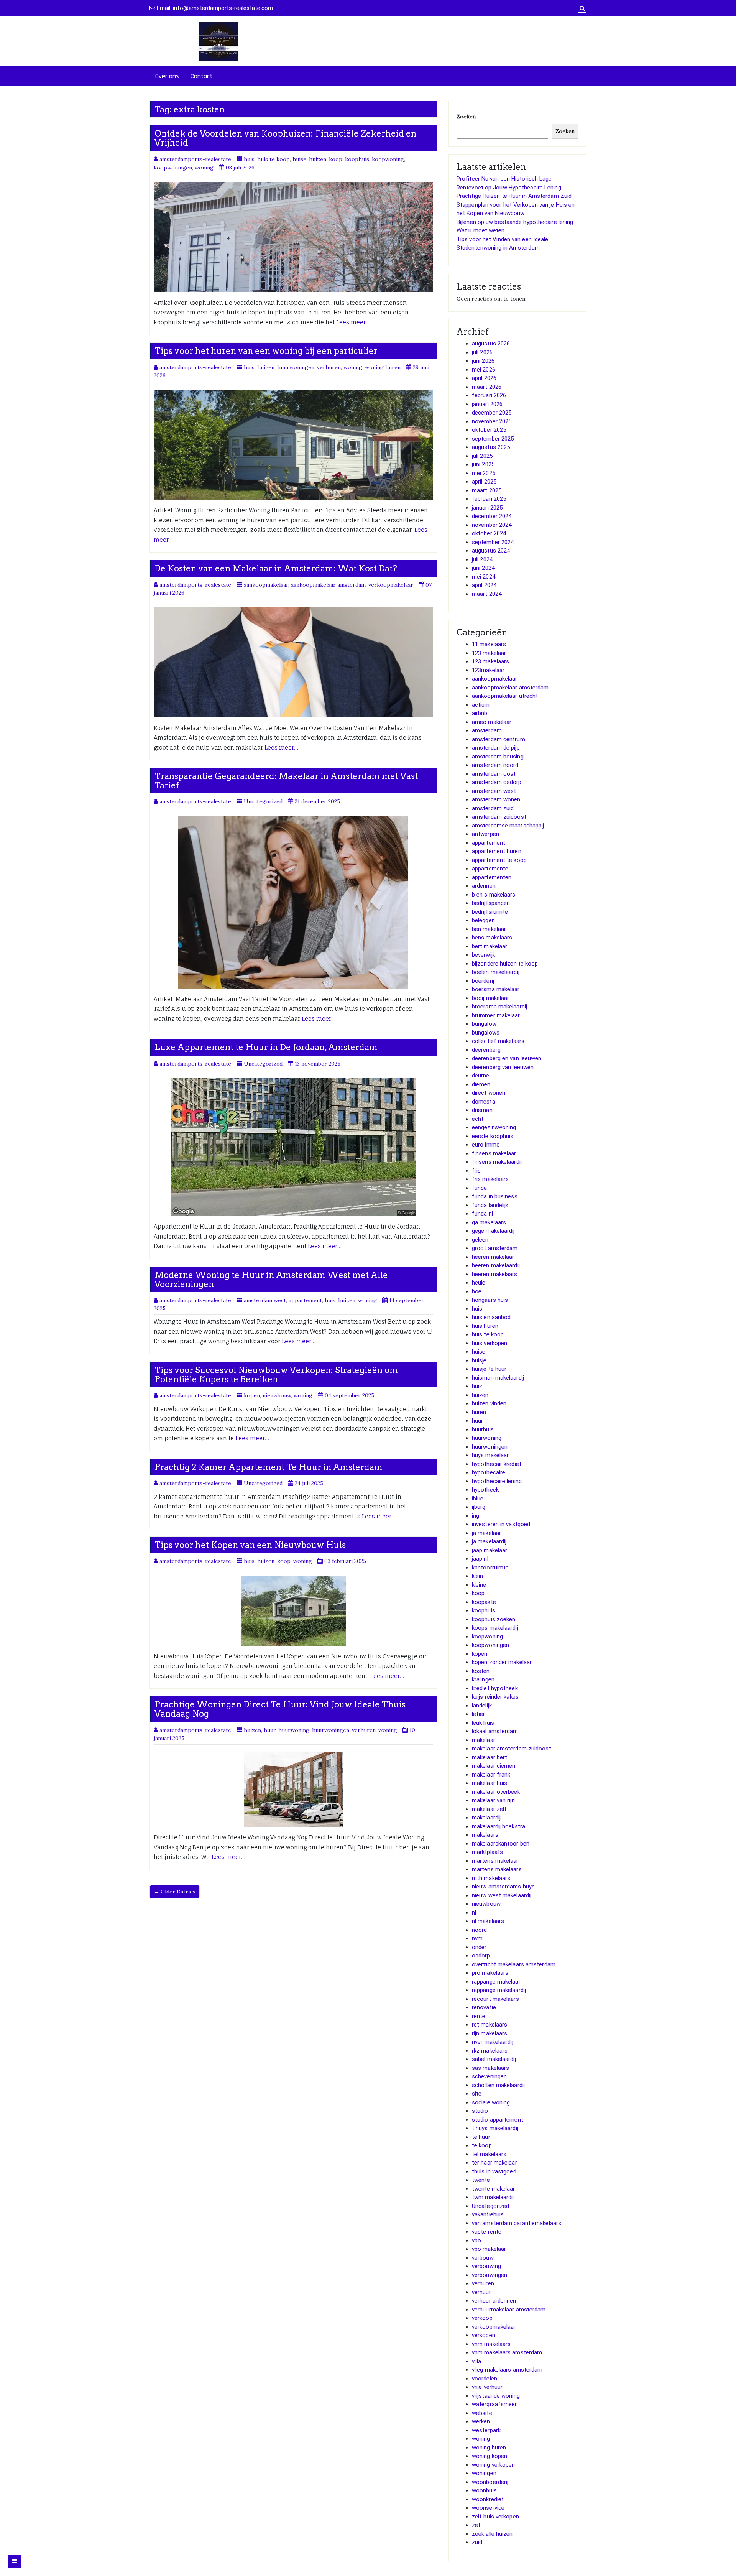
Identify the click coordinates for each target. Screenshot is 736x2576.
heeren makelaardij (496, 1265)
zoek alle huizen (492, 2534)
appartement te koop (499, 860)
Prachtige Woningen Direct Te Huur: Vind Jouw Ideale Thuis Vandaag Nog (280, 1709)
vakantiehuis (488, 2214)
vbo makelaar (489, 2249)
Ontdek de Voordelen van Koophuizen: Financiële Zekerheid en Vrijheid (285, 138)
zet (476, 2525)
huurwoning (294, 1730)
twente (481, 2180)
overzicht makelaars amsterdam (514, 1964)
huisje (479, 1360)
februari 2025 (489, 499)
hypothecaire (489, 1472)
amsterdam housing (498, 757)
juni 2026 (483, 361)
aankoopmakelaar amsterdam (328, 585)
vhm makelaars (491, 2344)
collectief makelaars (498, 1041)
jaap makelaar (490, 1550)
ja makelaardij (489, 1541)
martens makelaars (497, 1869)
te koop (482, 2145)
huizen (318, 159)
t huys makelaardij (495, 2128)
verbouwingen (490, 2275)
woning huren (383, 367)
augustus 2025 (491, 447)
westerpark (486, 2430)
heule (479, 1283)
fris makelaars (490, 1179)
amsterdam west (265, 1300)
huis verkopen (490, 1343)
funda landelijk (490, 1205)
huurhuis (483, 1429)
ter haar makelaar (495, 2163)
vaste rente (487, 2232)
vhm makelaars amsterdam (507, 2352)
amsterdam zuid (493, 808)
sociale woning (491, 2102)
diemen (481, 1084)
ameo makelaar (492, 722)
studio (480, 2111)
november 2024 (492, 525)
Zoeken (466, 117)
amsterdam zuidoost (499, 817)
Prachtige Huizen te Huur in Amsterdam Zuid (514, 196)
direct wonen (489, 1093)
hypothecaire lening (497, 1481)
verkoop (482, 2318)
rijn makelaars (490, 2033)
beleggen (483, 920)
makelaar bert (490, 1757)
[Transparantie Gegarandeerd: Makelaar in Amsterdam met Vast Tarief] (293, 902)
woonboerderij (490, 2482)
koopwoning (388, 159)
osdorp (481, 1956)
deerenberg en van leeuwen (507, 1058)
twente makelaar (494, 2189)
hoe (477, 1291)
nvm (477, 1938)
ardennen (484, 886)
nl (474, 1913)
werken (481, 2421)
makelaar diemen (494, 1766)
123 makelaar (489, 653)
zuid (477, 2542)
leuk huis (483, 1723)
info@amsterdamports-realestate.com (223, 8)
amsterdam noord (495, 765)
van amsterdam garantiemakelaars (517, 2223)
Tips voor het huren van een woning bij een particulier (266, 351)
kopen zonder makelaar (502, 1662)
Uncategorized (263, 801)
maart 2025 (487, 490)
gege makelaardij (493, 1231)
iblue (478, 1499)
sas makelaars (490, 2068)
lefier (479, 1714)
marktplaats (487, 1852)
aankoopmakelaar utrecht (505, 696)
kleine (479, 1585)
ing (476, 1516)
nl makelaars (488, 1921)
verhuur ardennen (494, 2301)
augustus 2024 (491, 551)
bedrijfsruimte (490, 912)
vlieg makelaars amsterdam (507, 2370)
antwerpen (485, 834)
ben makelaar (489, 929)
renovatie (484, 2007)
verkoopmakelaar (391, 585)
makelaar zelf (489, 1809)
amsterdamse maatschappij (508, 826)
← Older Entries (175, 1892)
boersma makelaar (496, 989)
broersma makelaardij (499, 1007)
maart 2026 (487, 387)
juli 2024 (482, 559)
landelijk (482, 1706)
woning (204, 168)
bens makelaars (492, 938)
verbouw (483, 2258)
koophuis (357, 159)
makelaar (484, 1740)
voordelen (485, 2379)
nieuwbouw (277, 1395)
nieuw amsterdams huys (503, 1887)
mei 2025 (484, 473)
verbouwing (486, 2266)
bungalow (484, 1024)
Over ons (167, 76)
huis (249, 159)
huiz (477, 1386)
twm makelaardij (493, 2197)
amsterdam (487, 730)
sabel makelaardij (494, 2059)
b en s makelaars (494, 895)
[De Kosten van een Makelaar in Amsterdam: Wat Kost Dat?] (293, 662)
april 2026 (484, 378)
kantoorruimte (490, 1568)
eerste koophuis (493, 1136)
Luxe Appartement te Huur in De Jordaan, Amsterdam (266, 1047)
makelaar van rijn (493, 1800)
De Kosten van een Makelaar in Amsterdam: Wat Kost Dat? (276, 568)
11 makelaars (489, 644)
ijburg (479, 1507)
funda (480, 1188)
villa (477, 2361)
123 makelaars (490, 661)
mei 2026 (484, 370)
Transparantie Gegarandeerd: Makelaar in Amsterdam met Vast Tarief (286, 781)
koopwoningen (173, 168)
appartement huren (497, 851)
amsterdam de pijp (496, 748)
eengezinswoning (494, 1127)
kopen (252, 1395)
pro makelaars (490, 1973)
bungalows (486, 1033)
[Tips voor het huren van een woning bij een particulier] (293, 445)
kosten (481, 1671)
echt (478, 1119)
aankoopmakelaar (266, 585)
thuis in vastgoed (494, 2171)
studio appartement (498, 2120)
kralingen (483, 1679)
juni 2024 (483, 568)
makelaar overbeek (496, 1792)
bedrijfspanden (491, 903)
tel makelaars (489, 2154)
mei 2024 (484, 577)
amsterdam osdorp (497, 782)
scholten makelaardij (498, 2085)
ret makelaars (490, 2025)
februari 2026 (489, 395)
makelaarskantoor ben (501, 1844)
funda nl (482, 1214)
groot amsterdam (495, 1248)
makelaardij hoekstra (499, 1826)
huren (479, 1412)
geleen (480, 1240)
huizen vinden (489, 1403)
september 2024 (493, 542)
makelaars (485, 1835)
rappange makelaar (496, 1982)
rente (479, 2016)
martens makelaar (495, 1861)
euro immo (486, 1145)
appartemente (490, 869)
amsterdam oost (494, 774)
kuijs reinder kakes (495, 1697)
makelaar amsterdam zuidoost (512, 1749)
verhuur (481, 2292)
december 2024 (492, 516)
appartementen (492, 877)
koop (336, 159)
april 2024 (484, 585)
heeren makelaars (495, 1274)
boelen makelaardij (496, 972)
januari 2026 (487, 404)
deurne (481, 1076)
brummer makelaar (496, 1015)
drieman (482, 1110)
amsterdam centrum (499, 739)
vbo (476, 2240)
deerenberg (486, 1050)
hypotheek (485, 1490)
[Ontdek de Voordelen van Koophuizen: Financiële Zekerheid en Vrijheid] (293, 237)
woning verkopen (494, 2465)
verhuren (329, 367)
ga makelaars (489, 1222)
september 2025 (493, 439)
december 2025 (492, 413)
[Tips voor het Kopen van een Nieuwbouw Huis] (293, 1611)
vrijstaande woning (496, 2396)
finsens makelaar (494, 1153)
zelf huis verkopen (495, 2517)
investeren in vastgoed (501, 1524)
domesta (484, 1102)
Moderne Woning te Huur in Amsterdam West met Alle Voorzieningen (271, 1280)
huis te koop (274, 159)
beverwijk (484, 955)
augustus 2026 (491, 344)
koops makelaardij (495, 1628)
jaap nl (480, 1559)
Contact (201, 76)
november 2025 (492, 421)
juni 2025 (483, 464)
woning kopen (490, 2456)
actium (481, 705)
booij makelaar (490, 998)
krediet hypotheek (495, 1688)
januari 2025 (487, 508)
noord (480, 1930)
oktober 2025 (489, 430)
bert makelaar (490, 946)
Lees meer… (353, 322)
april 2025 (484, 482)
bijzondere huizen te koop (505, 964)
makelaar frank (491, 1775)
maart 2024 (487, 594)
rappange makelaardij (499, 1990)
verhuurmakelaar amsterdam (509, 2310)
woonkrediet (488, 2499)
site (477, 2094)
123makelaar (488, 670)
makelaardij (486, 1818)
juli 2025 (482, 456)
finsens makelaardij (497, 1162)
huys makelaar (490, 1455)
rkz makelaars (490, 2051)
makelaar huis (490, 1783)
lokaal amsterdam (495, 1731)
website (482, 2413)
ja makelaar (486, 1533)
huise (299, 159)
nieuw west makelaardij (502, 1895)
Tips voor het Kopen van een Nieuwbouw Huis (250, 1545)
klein (478, 1576)
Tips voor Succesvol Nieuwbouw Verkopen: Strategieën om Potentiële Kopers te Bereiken (276, 1375)
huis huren (485, 1326)
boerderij (483, 981)
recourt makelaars (495, 1999)
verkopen (484, 2335)
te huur (481, 2137)
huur (270, 1730)
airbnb (480, 713)
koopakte (484, 1602)
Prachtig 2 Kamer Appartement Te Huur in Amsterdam (269, 1467)
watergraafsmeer (495, 2404)
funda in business (495, 1196)
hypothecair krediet (497, 1464)
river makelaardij (493, 2042)
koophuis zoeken (494, 1619)
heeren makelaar (493, 1257)
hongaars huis (490, 1300)
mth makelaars (491, 1878)
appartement (305, 1300)
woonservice (488, 2508)
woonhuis (484, 2490)
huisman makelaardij (498, 1378)
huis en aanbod (491, 1317)
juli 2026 (482, 352)
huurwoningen (296, 367)
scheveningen (489, 2076)
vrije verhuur (487, 2387)
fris (476, 1171)
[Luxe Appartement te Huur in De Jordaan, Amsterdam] (293, 1147)
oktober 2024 (489, 533)
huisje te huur (489, 1369)
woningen (484, 2473)
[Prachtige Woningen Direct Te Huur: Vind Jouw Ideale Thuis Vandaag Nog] (293, 1790)
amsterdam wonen (496, 799)
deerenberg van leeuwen (503, 1067)
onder (479, 1947)
